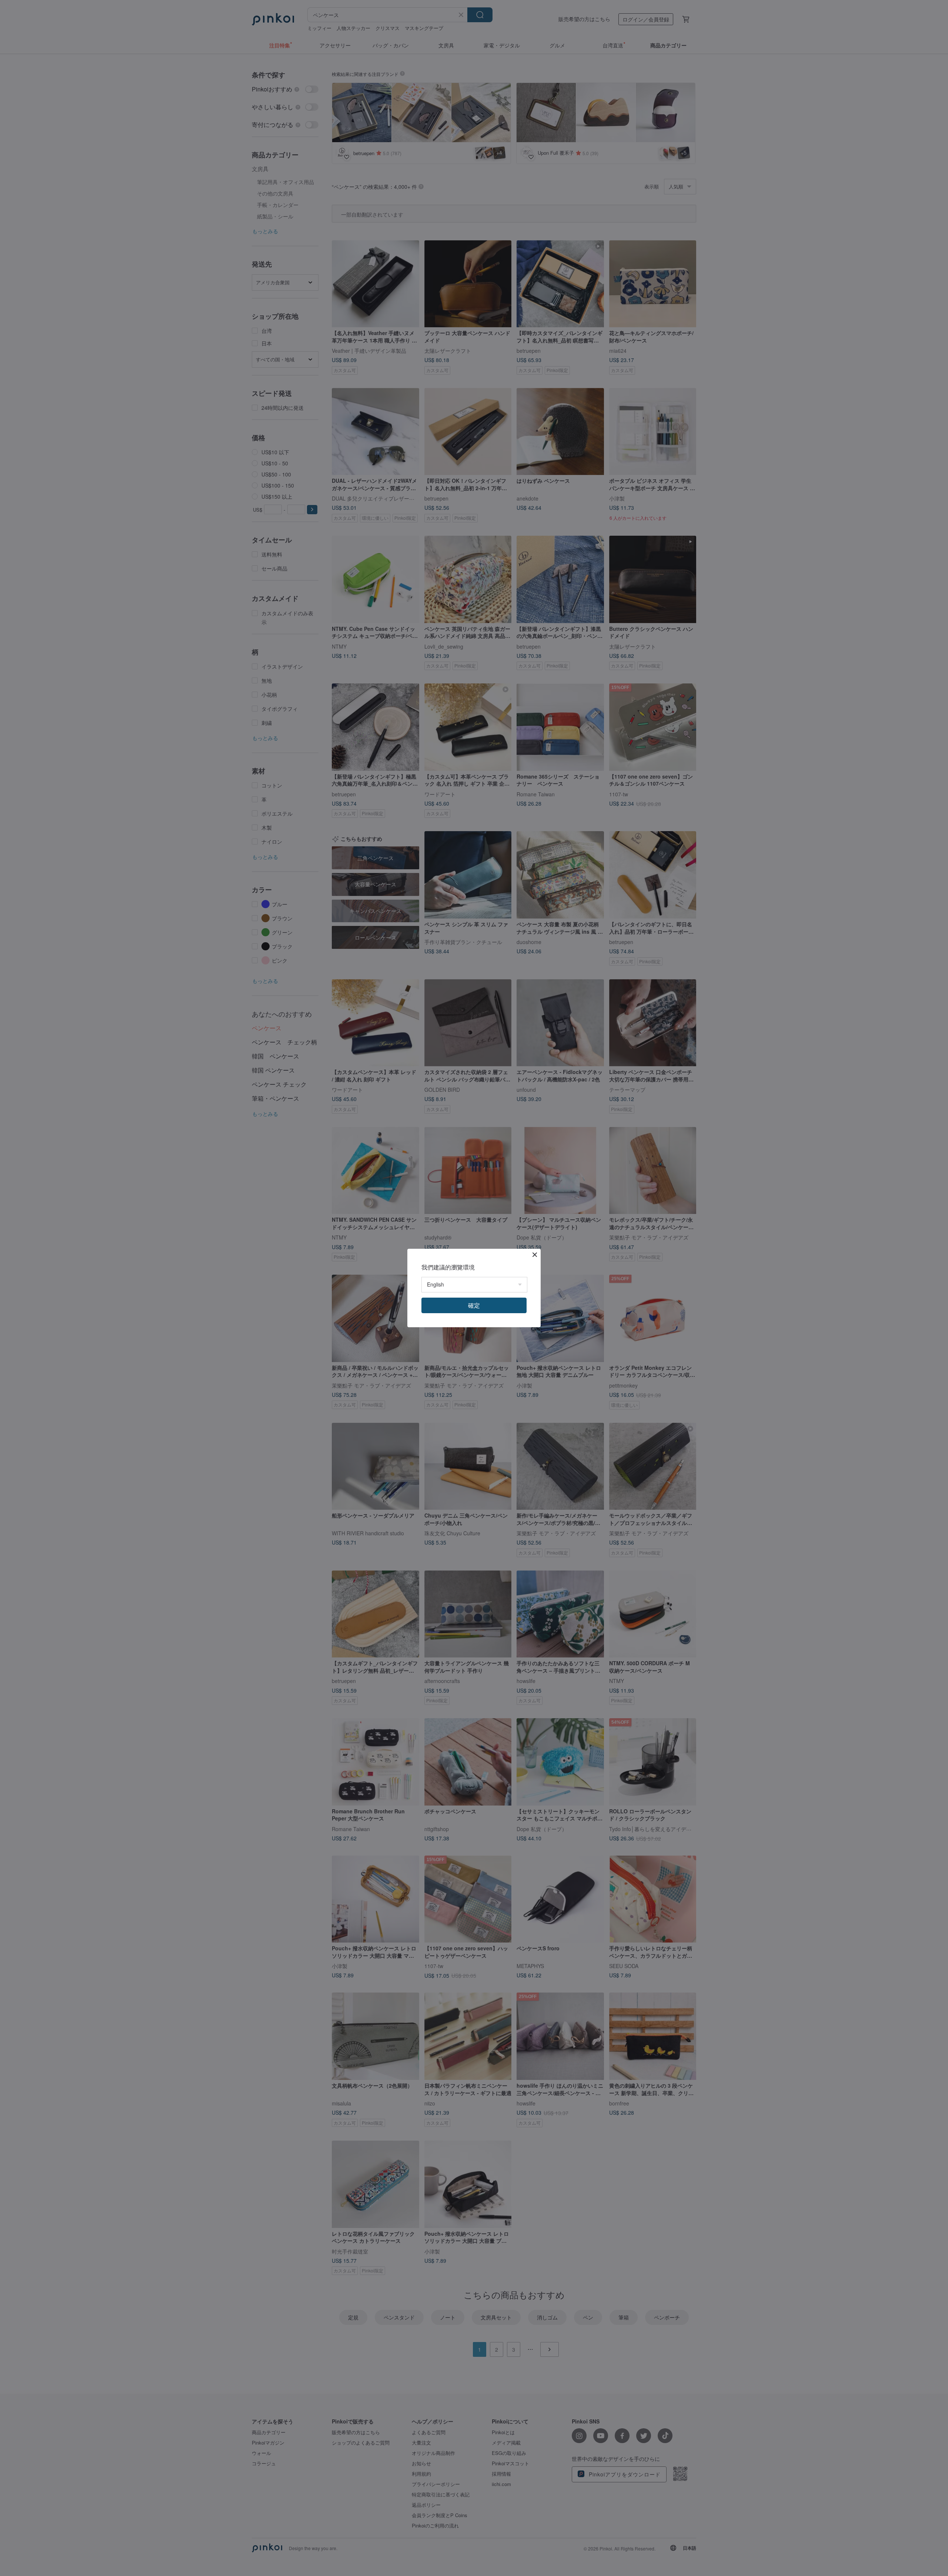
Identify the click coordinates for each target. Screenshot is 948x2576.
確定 (474, 1305)
